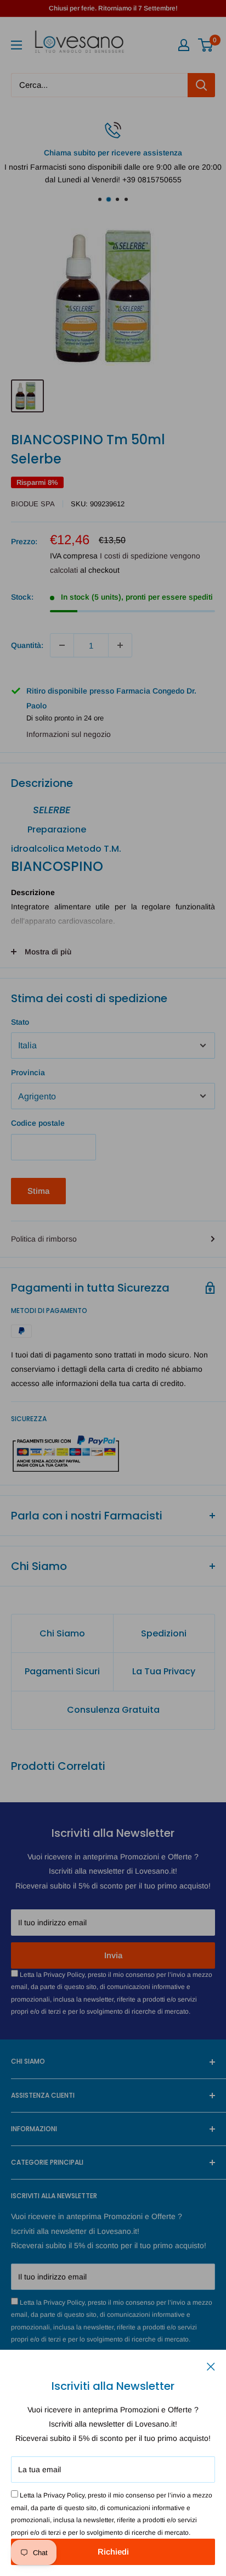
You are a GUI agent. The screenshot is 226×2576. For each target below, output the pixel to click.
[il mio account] (184, 45)
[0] (206, 45)
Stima (38, 1191)
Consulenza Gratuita (113, 1710)
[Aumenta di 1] (120, 645)
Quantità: (27, 645)
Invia (113, 1955)
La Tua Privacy (164, 1671)
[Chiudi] (211, 2366)
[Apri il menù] (16, 45)
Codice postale (38, 1123)
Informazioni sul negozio (69, 734)
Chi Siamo (62, 1633)
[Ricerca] (201, 85)
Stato (20, 1022)
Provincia (28, 1072)
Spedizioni (164, 1633)
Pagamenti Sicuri (62, 1671)
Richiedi (113, 2552)
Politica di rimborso (44, 1239)
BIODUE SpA (33, 504)
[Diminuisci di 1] (62, 645)
